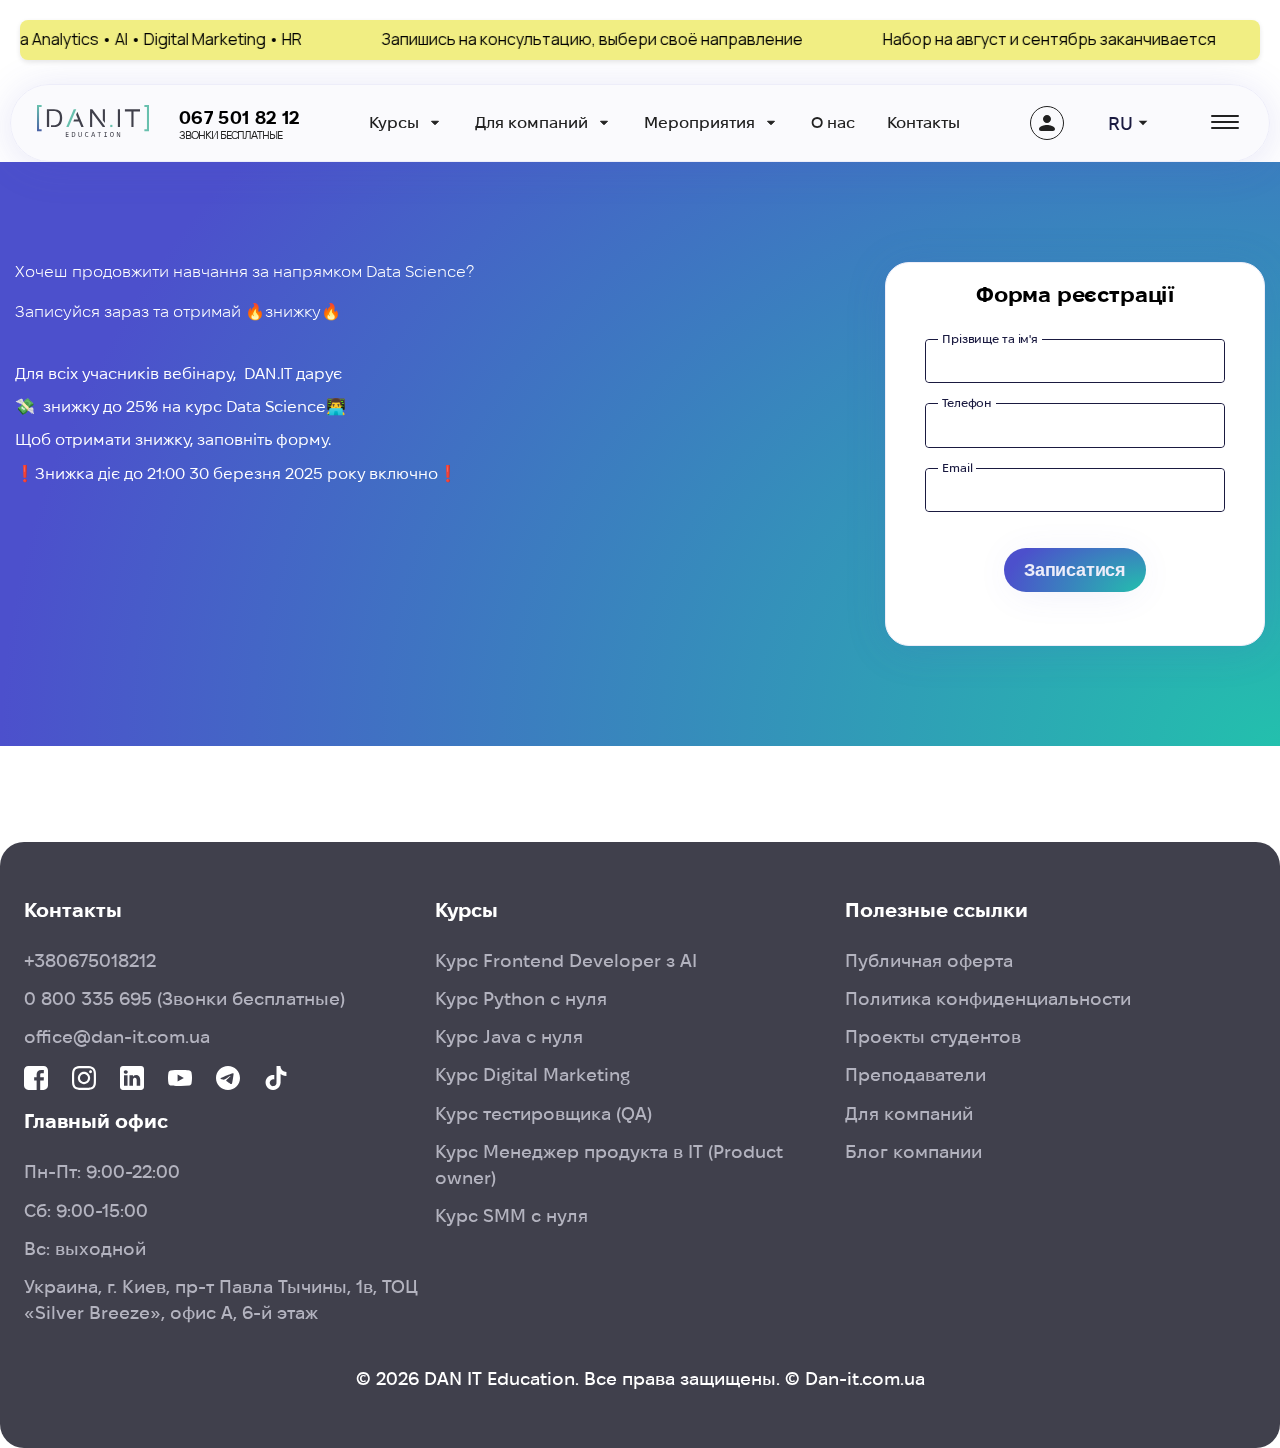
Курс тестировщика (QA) (543, 1113)
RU (1120, 123)
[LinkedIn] (132, 1079)
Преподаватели (915, 1074)
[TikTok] (276, 1079)
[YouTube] (180, 1079)
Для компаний (531, 122)
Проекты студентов (933, 1036)
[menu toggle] (1223, 123)
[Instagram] (84, 1079)
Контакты (923, 122)
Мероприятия (699, 122)
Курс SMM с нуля (511, 1215)
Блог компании (913, 1151)
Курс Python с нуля (521, 998)
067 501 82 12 (239, 117)
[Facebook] (36, 1079)
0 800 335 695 (184, 998)
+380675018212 (90, 960)
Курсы (394, 122)
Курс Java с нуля (509, 1036)
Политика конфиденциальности (988, 998)
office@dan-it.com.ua (117, 1036)
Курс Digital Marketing (532, 1074)
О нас (833, 122)
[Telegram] (228, 1079)
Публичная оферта (929, 960)
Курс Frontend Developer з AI (566, 960)
